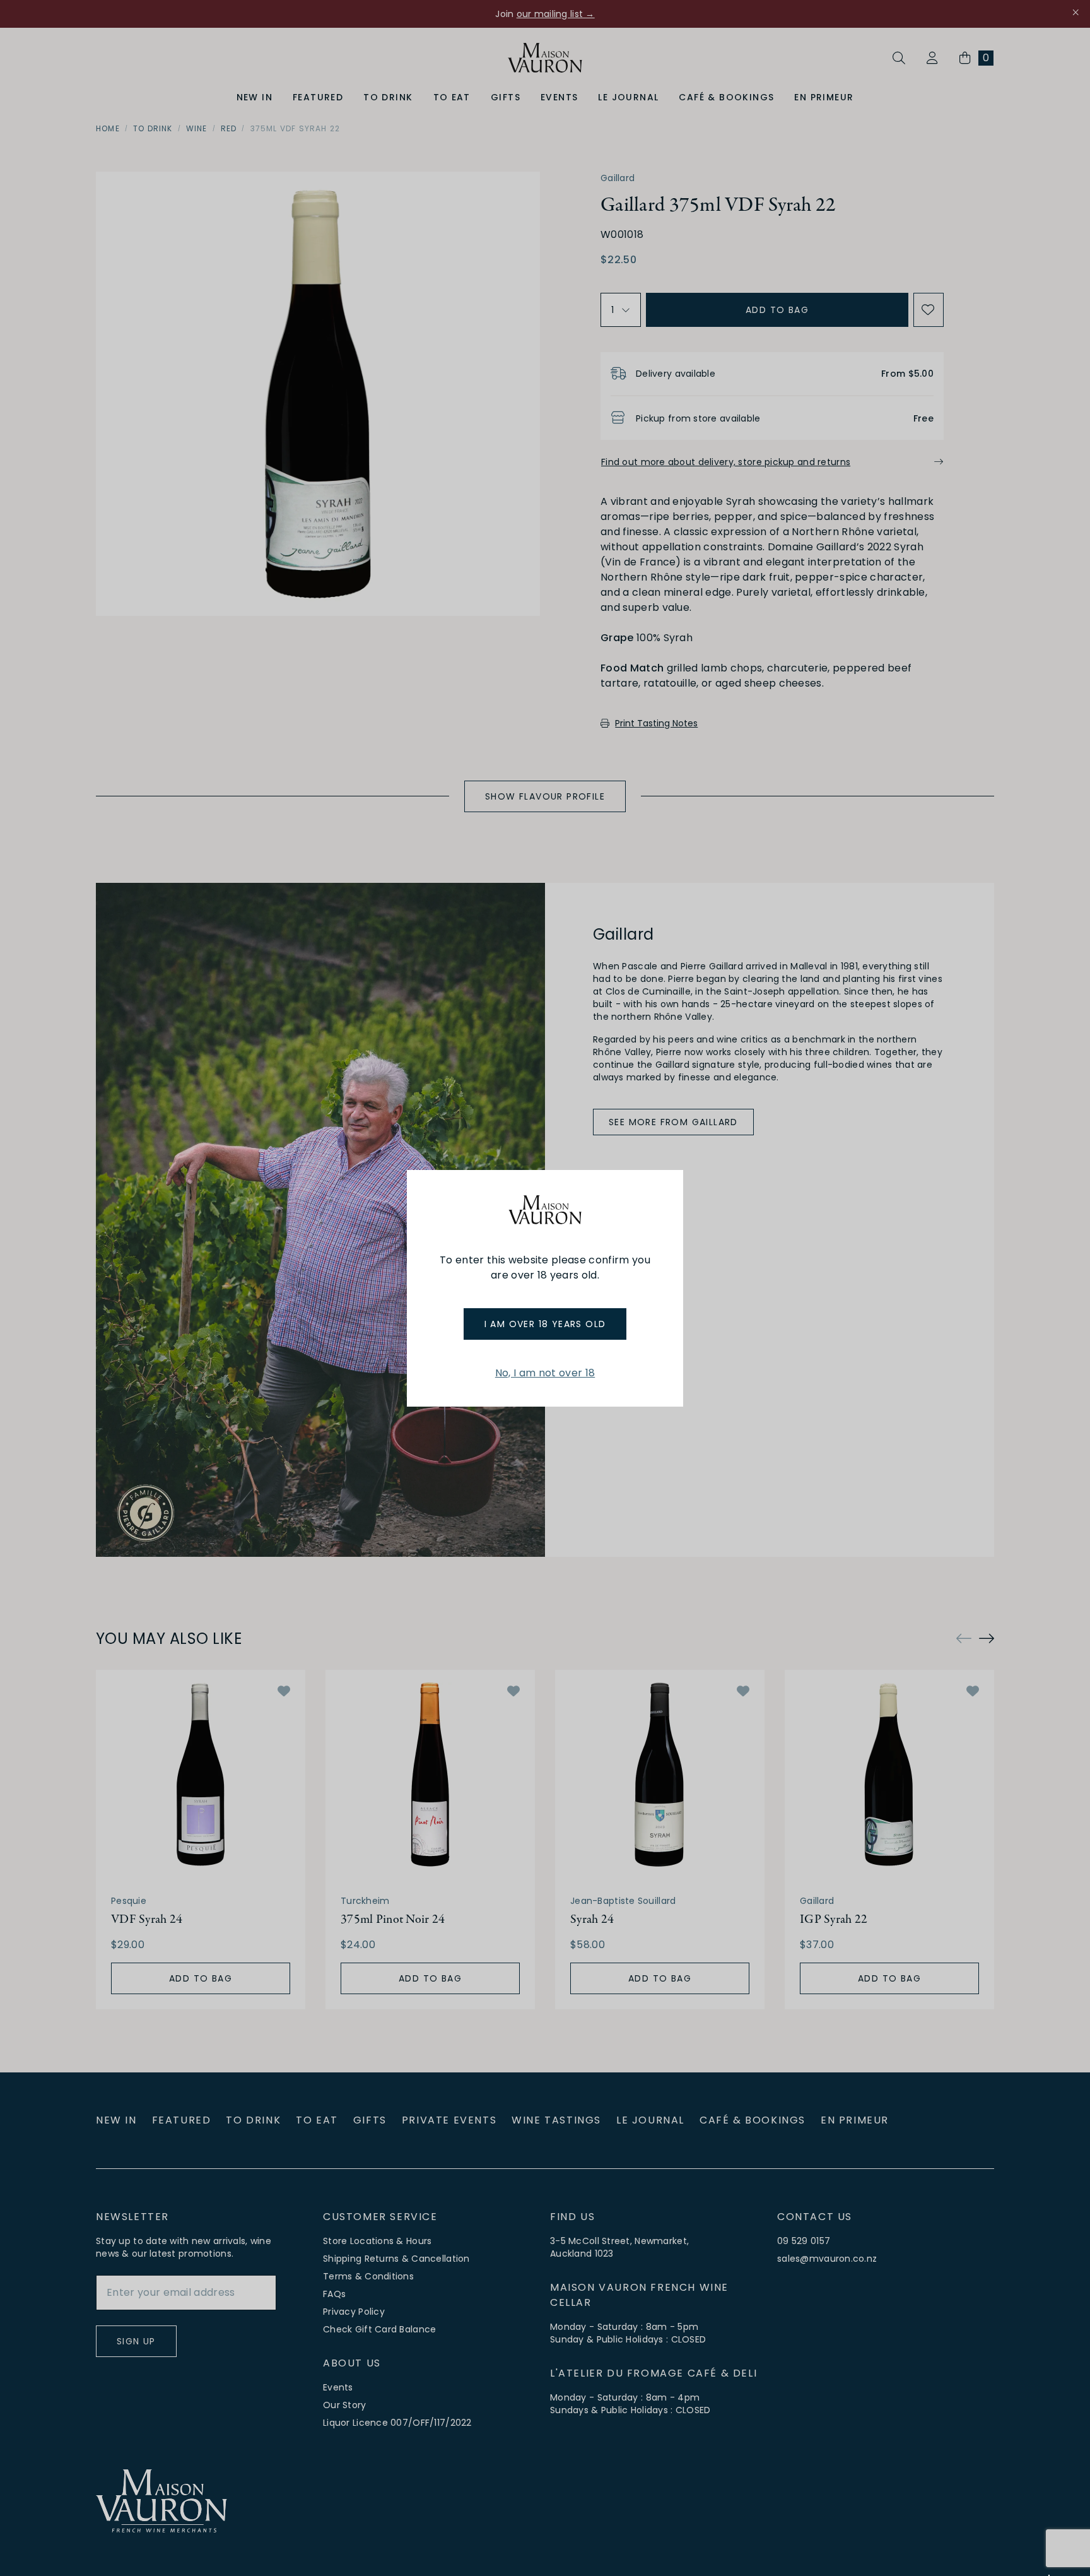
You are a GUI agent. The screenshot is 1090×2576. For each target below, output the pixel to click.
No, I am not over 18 (545, 1373)
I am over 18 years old (545, 1324)
